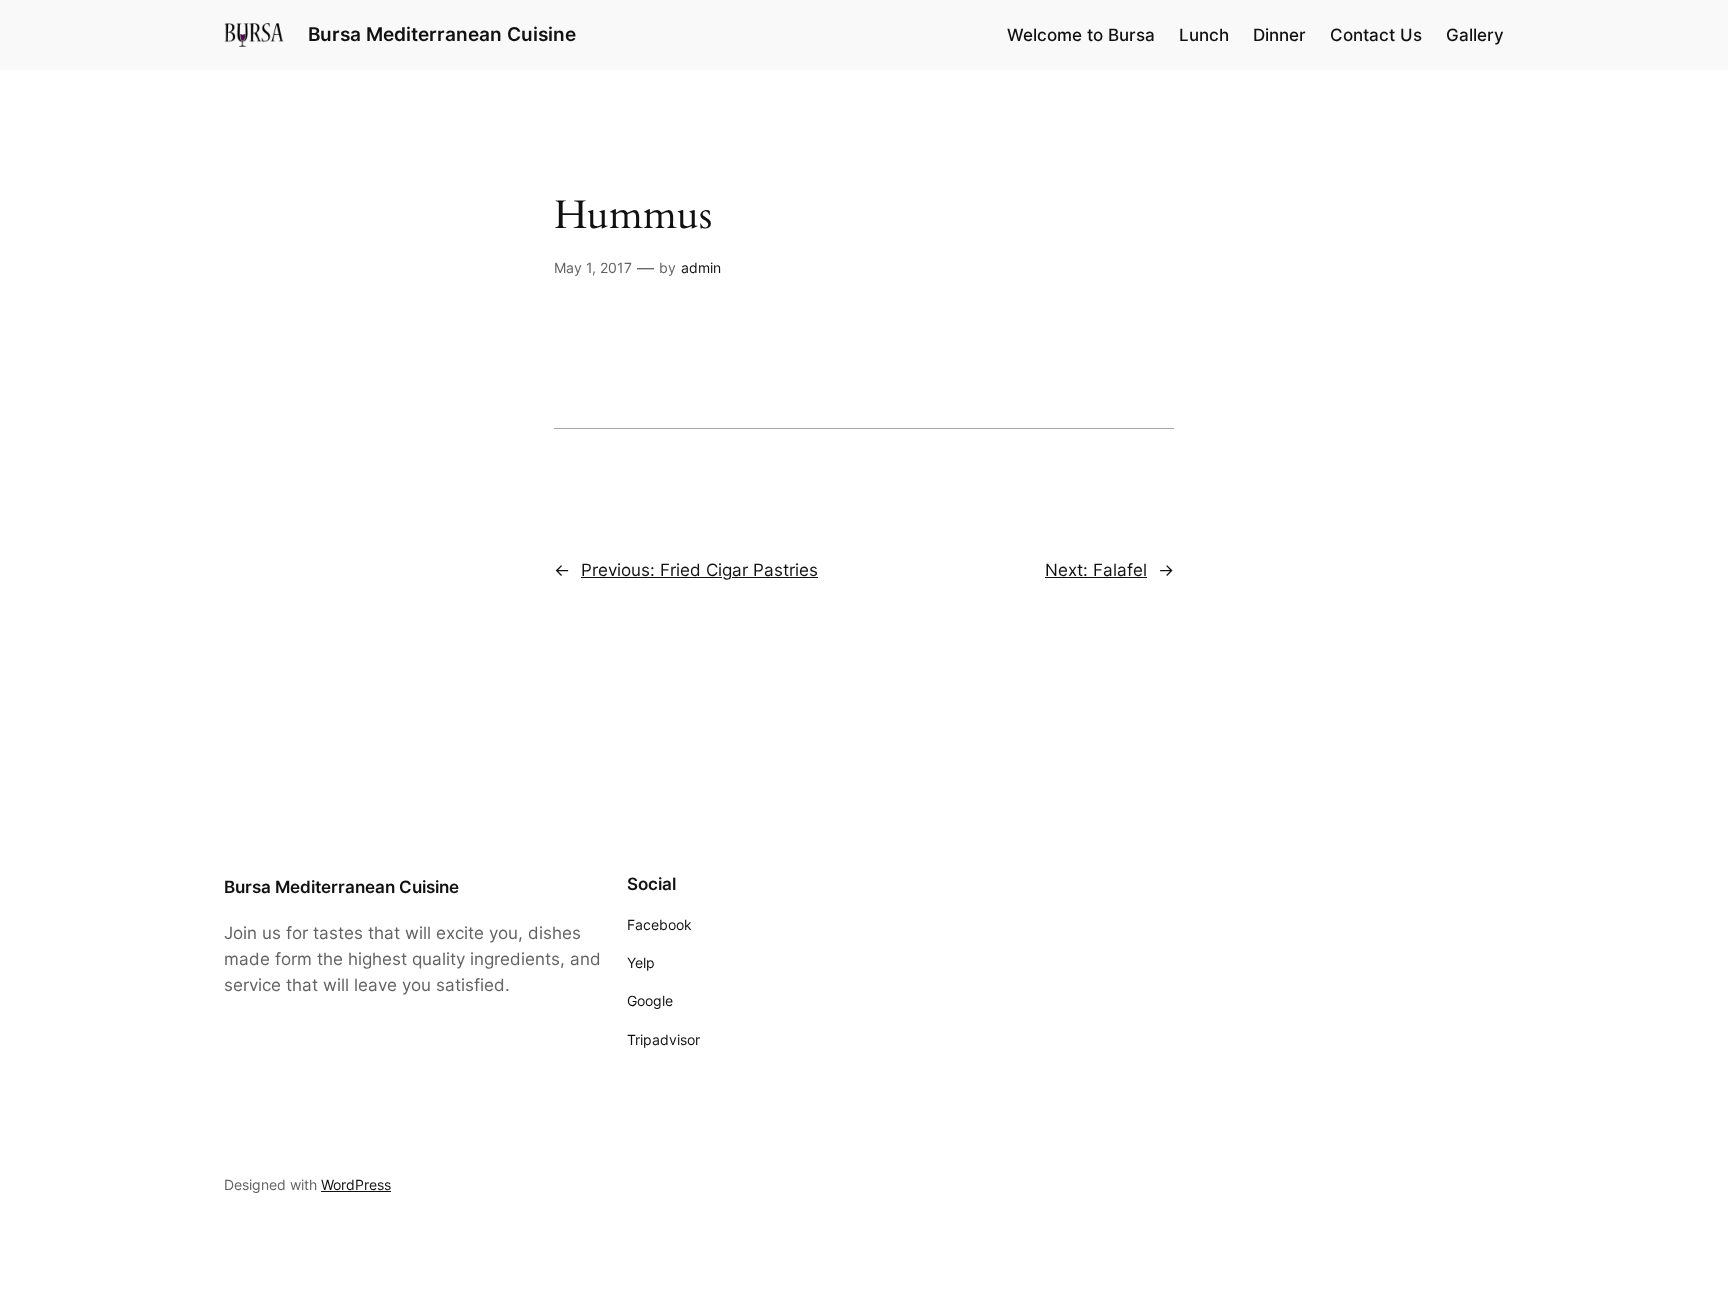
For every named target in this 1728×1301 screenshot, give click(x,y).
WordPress (356, 1184)
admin (701, 267)
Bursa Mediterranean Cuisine (442, 34)
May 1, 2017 (593, 267)
